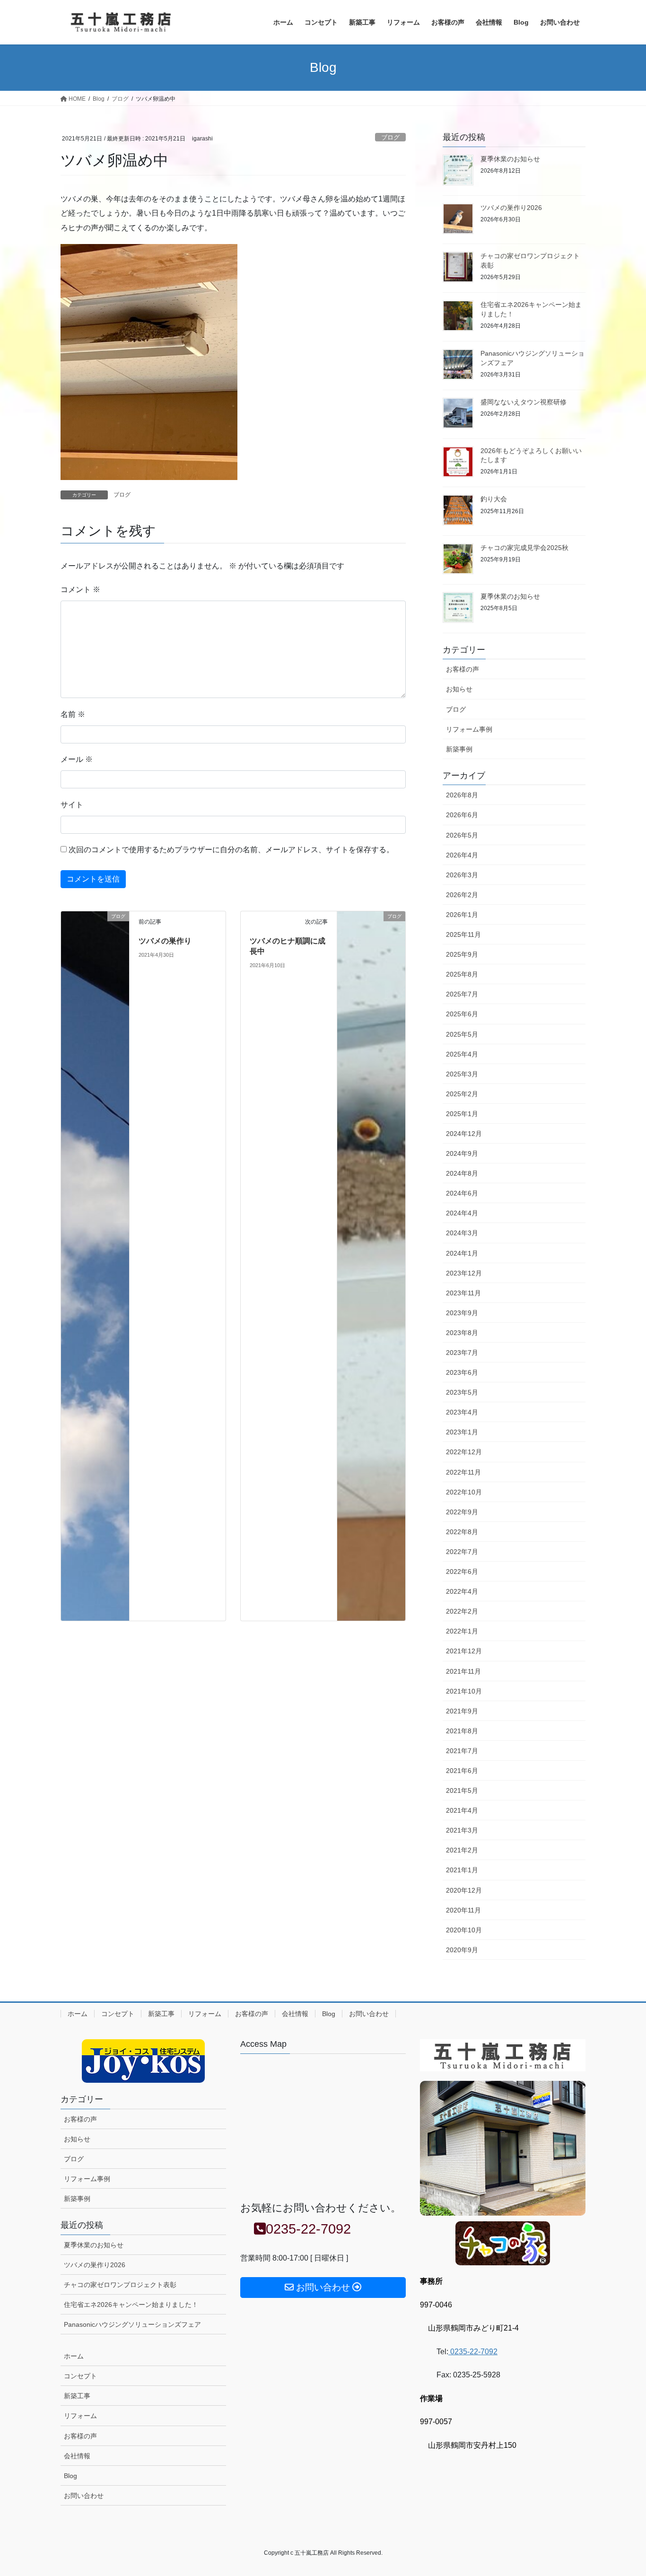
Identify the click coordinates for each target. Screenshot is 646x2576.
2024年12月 (464, 1134)
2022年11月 (463, 1472)
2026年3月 (462, 875)
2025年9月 (462, 954)
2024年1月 (462, 1253)
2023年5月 (462, 1392)
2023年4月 (462, 1412)
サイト (72, 805)
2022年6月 (462, 1572)
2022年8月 (462, 1532)
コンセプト (118, 2014)
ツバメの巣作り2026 (511, 208)
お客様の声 (463, 669)
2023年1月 (462, 1432)
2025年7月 (462, 994)
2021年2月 (462, 1850)
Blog (329, 2014)
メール (77, 759)
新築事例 (459, 749)
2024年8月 (462, 1173)
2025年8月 (462, 974)
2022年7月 (462, 1552)
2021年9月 (462, 1711)
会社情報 (295, 2014)
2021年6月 (462, 1771)
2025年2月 (462, 1094)
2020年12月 (464, 1890)
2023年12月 (464, 1273)
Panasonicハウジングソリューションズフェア (132, 2324)
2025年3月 (462, 1074)
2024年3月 (462, 1233)
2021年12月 (464, 1651)
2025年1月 (462, 1114)
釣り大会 (494, 499)
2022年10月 (464, 1492)
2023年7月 (462, 1353)
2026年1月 (462, 915)
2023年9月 (462, 1313)
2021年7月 (462, 1751)
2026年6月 (462, 815)
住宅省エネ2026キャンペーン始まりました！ (131, 2305)
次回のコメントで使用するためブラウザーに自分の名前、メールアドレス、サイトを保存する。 (231, 850)
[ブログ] (95, 1265)
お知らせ (459, 689)
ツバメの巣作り (165, 941)
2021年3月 (462, 1830)
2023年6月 (462, 1372)
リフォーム (205, 2014)
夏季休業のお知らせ (510, 159)
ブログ (390, 137)
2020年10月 (464, 1930)
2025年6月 (462, 1014)
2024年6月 (462, 1193)
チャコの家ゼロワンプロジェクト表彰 (120, 2285)
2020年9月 (462, 1950)
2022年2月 (462, 1611)
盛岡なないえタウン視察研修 (524, 402)
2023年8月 (462, 1333)
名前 (73, 714)
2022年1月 (462, 1631)
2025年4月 (462, 1054)
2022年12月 (464, 1452)
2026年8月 (462, 795)
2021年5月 (462, 1790)
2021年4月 (462, 1810)
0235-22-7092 (473, 2352)
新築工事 (161, 2014)
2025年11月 (463, 934)
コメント (80, 589)
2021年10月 (464, 1691)
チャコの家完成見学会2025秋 (524, 548)
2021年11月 (463, 1671)
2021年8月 (462, 1731)
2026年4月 (462, 855)
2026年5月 (462, 835)
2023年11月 (463, 1293)
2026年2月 (462, 895)
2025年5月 (462, 1034)
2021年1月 (462, 1870)
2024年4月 (462, 1213)
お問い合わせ (369, 2014)
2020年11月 (463, 1910)
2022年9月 (462, 1512)
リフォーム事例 (469, 729)
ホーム (78, 2014)
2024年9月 (462, 1153)
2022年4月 (462, 1591)
